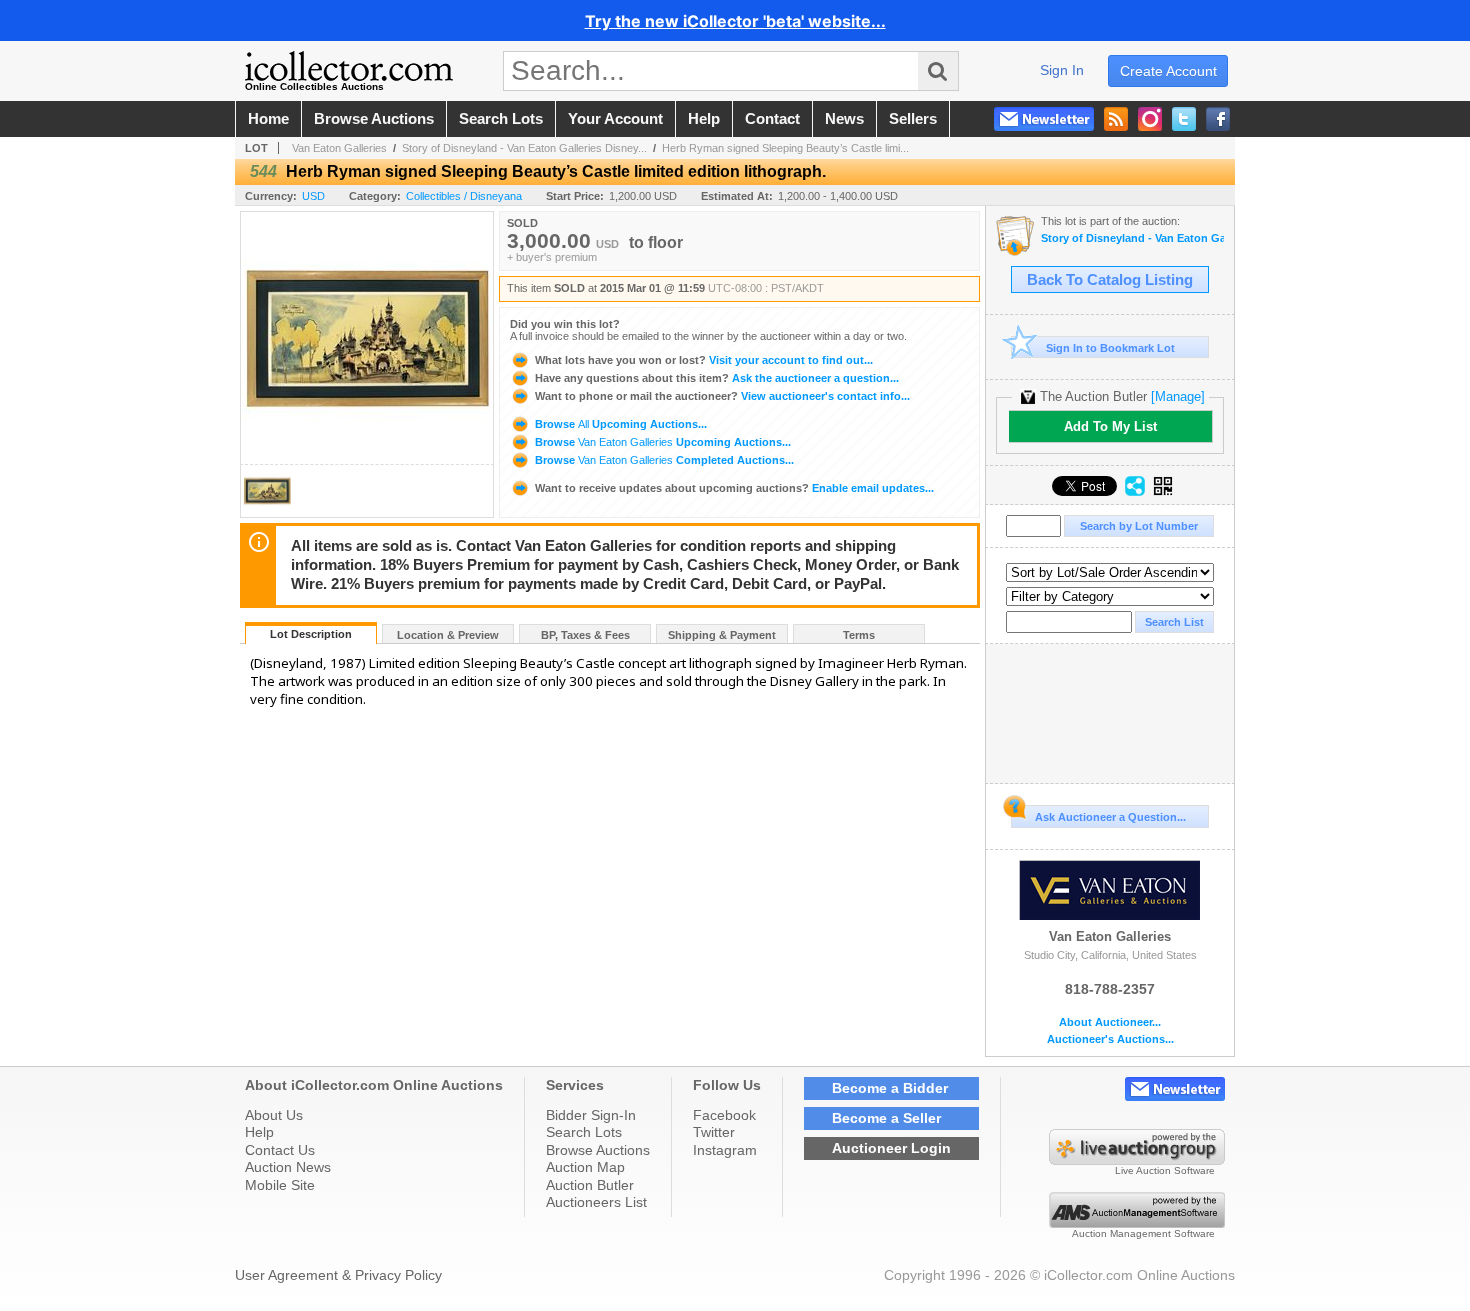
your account (615, 119)
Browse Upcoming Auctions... (619, 424)
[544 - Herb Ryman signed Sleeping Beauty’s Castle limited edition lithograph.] (267, 511)
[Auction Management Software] (1137, 1223)
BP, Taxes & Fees (585, 635)
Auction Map (585, 1167)
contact (772, 119)
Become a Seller (886, 1118)
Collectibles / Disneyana (464, 196)
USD (313, 196)
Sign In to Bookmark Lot (1110, 348)
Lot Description (311, 634)
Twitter (714, 1132)
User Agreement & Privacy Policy (338, 1275)
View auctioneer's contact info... (722, 396)
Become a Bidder (890, 1088)
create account (1168, 71)
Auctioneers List (596, 1202)
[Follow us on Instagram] (1150, 119)
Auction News (288, 1167)
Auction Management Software (1143, 1233)
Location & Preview (448, 635)
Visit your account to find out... (704, 360)
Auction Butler (590, 1185)
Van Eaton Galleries (339, 148)
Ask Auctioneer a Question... (1110, 817)
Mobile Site (280, 1185)
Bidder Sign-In (591, 1115)
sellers (913, 119)
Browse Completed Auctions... (663, 460)
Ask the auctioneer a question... (717, 378)
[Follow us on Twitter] (1184, 119)
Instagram (725, 1150)
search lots (501, 119)
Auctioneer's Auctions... (1110, 1039)
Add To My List (1110, 426)
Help (259, 1132)
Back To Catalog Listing (1110, 280)
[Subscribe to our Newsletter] (1044, 119)
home (268, 119)
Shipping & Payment (722, 635)
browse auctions (374, 119)
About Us (274, 1115)
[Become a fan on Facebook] (1218, 119)
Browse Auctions (598, 1150)
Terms (859, 635)
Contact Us (280, 1150)
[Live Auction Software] (1137, 1160)
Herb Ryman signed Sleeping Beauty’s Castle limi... (785, 148)
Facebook (724, 1115)
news (844, 119)
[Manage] (1178, 396)
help (704, 119)
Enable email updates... (734, 488)
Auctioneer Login (891, 1148)
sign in (1062, 70)
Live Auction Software (1165, 1170)
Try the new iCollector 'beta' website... (735, 21)
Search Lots (584, 1132)
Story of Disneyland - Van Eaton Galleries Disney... (524, 148)
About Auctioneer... (1110, 1022)
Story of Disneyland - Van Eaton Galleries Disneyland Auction (1132, 238)
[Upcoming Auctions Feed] (1116, 119)
